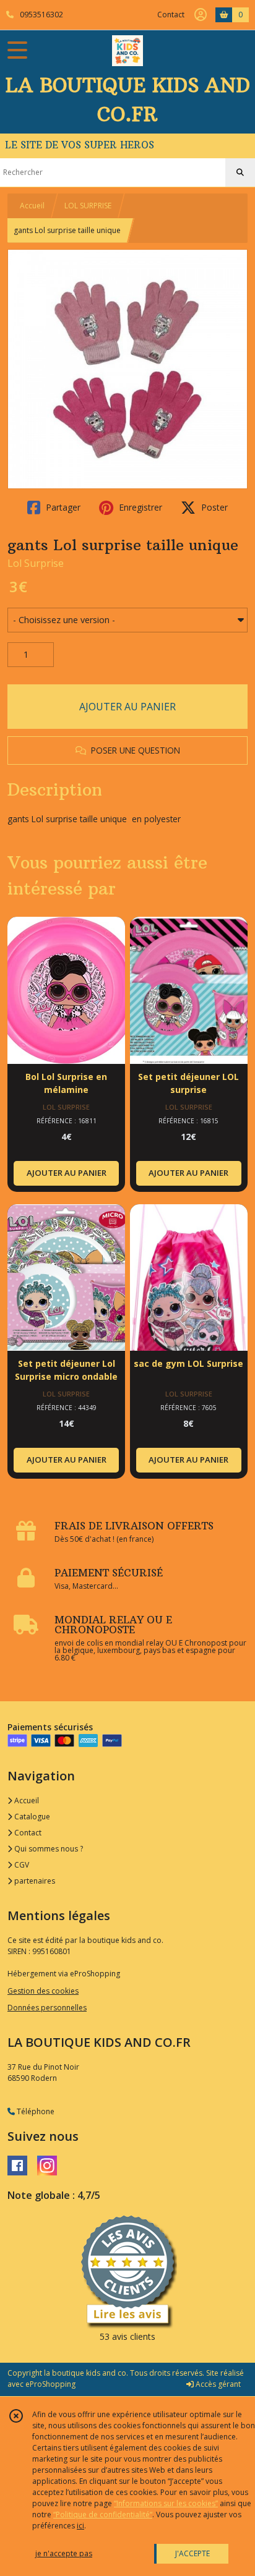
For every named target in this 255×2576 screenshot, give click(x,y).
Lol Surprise (36, 563)
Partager (62, 507)
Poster (213, 507)
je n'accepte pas (64, 2553)
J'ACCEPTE (192, 2553)
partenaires (34, 1881)
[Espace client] (201, 15)
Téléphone (35, 2111)
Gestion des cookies (43, 1991)
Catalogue (31, 1817)
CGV (21, 1865)
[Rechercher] (240, 172)
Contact (171, 15)
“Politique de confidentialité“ (103, 2514)
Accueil (32, 206)
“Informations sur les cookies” (166, 2503)
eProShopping (50, 2384)
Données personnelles (47, 2008)
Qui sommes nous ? (48, 1849)
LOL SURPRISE (88, 206)
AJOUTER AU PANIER (127, 707)
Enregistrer (139, 507)
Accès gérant (217, 2384)
